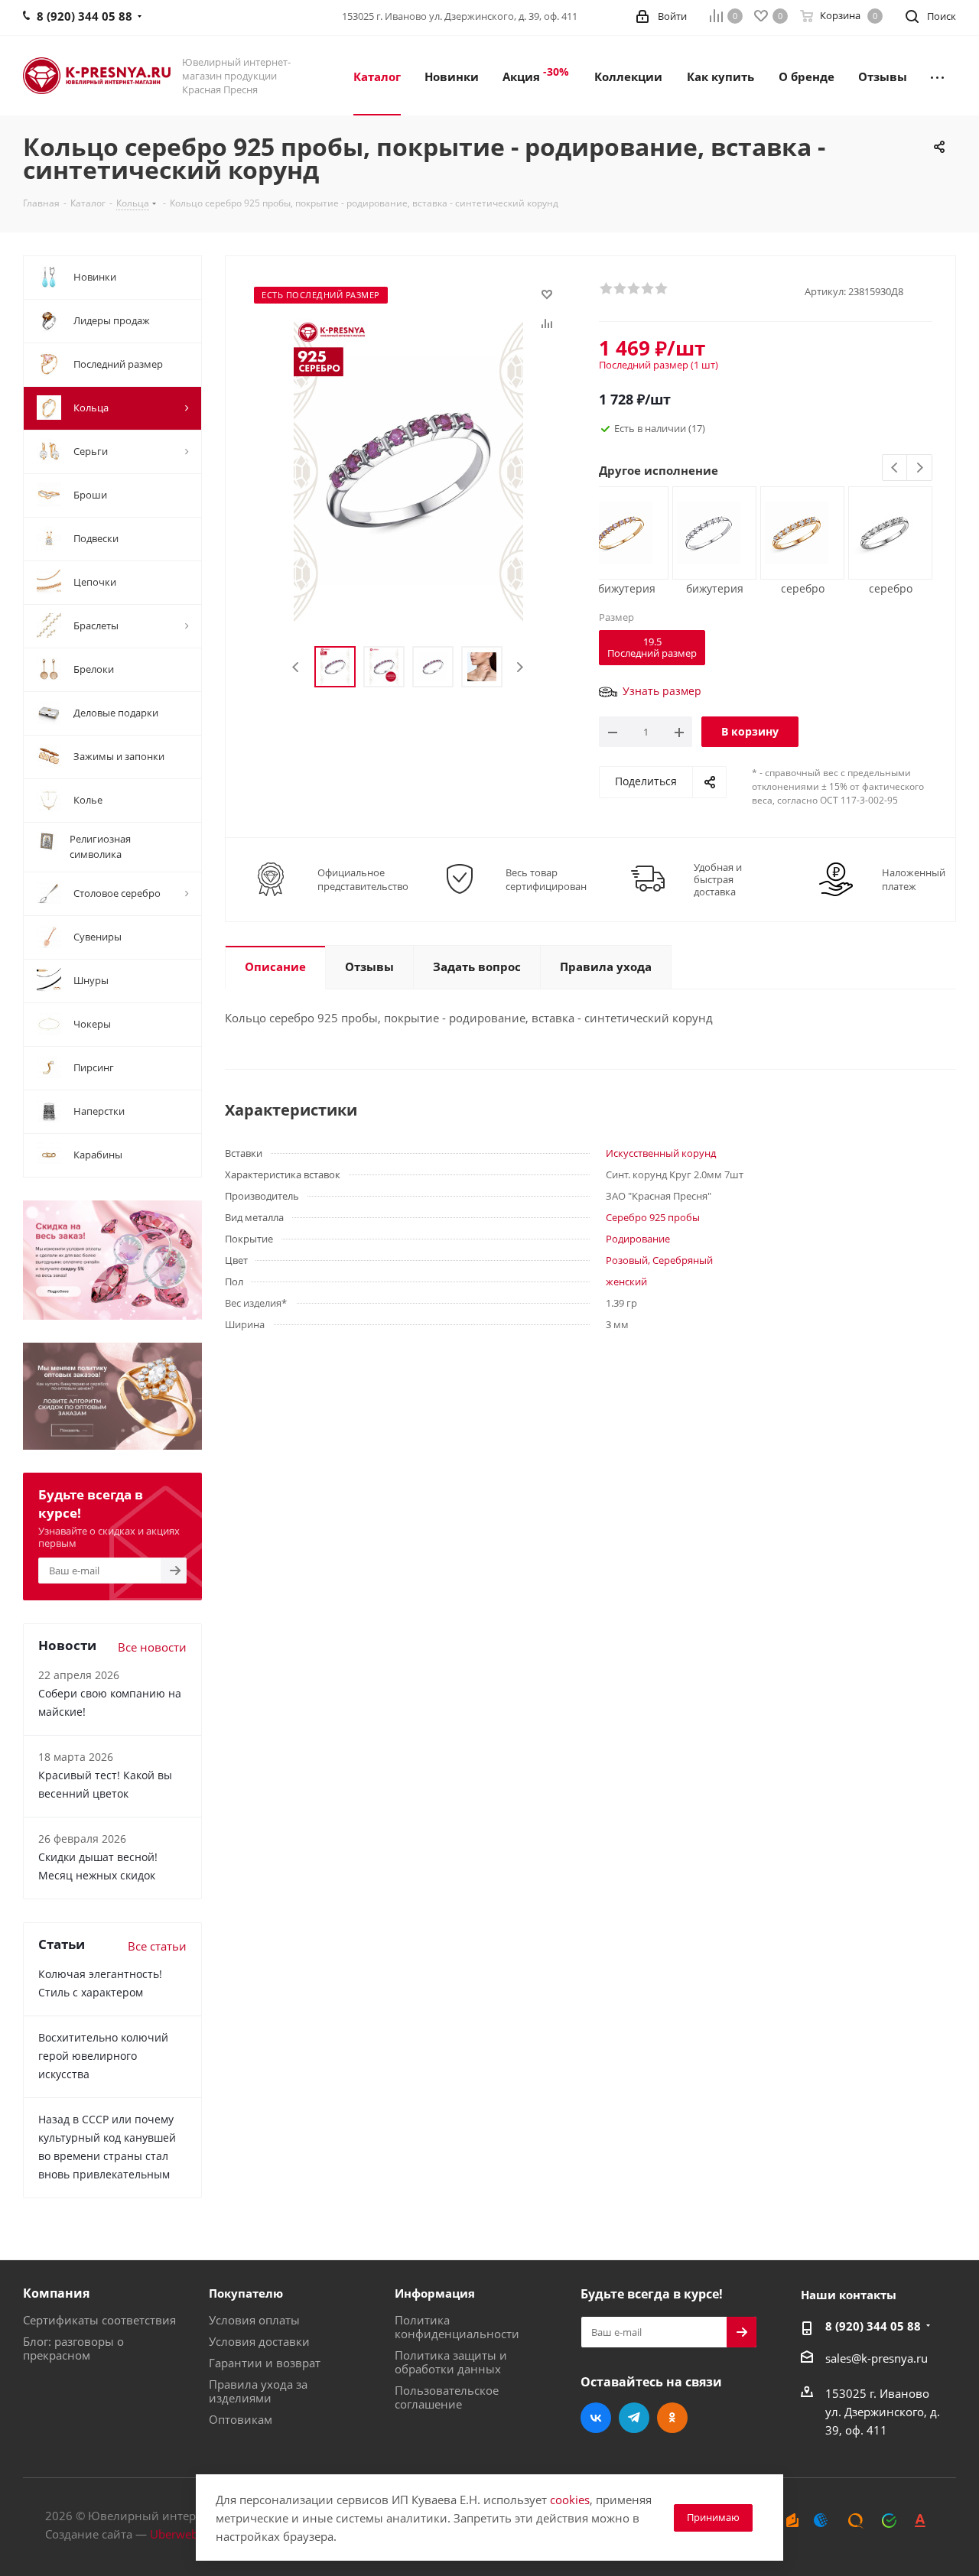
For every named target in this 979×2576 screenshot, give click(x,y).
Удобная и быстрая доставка (718, 879)
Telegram (634, 2418)
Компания (56, 2293)
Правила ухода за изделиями (258, 2391)
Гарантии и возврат (265, 2363)
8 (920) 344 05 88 (873, 2326)
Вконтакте (596, 2418)
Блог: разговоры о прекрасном (73, 2348)
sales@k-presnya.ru (877, 2358)
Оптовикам (241, 2419)
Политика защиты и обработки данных (451, 2362)
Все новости (152, 1647)
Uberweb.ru (181, 2534)
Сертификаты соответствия (99, 2320)
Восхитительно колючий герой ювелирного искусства (103, 2056)
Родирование (638, 1239)
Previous (296, 667)
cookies (570, 2500)
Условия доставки (259, 2341)
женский (626, 1282)
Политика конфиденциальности (457, 2327)
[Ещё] (937, 76)
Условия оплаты (254, 2320)
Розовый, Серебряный (659, 1260)
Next (520, 667)
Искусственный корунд (661, 1153)
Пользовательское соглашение (447, 2397)
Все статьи (157, 1946)
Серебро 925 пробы (653, 1217)
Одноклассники (672, 2418)
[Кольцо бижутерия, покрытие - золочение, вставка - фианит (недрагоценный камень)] (621, 531)
